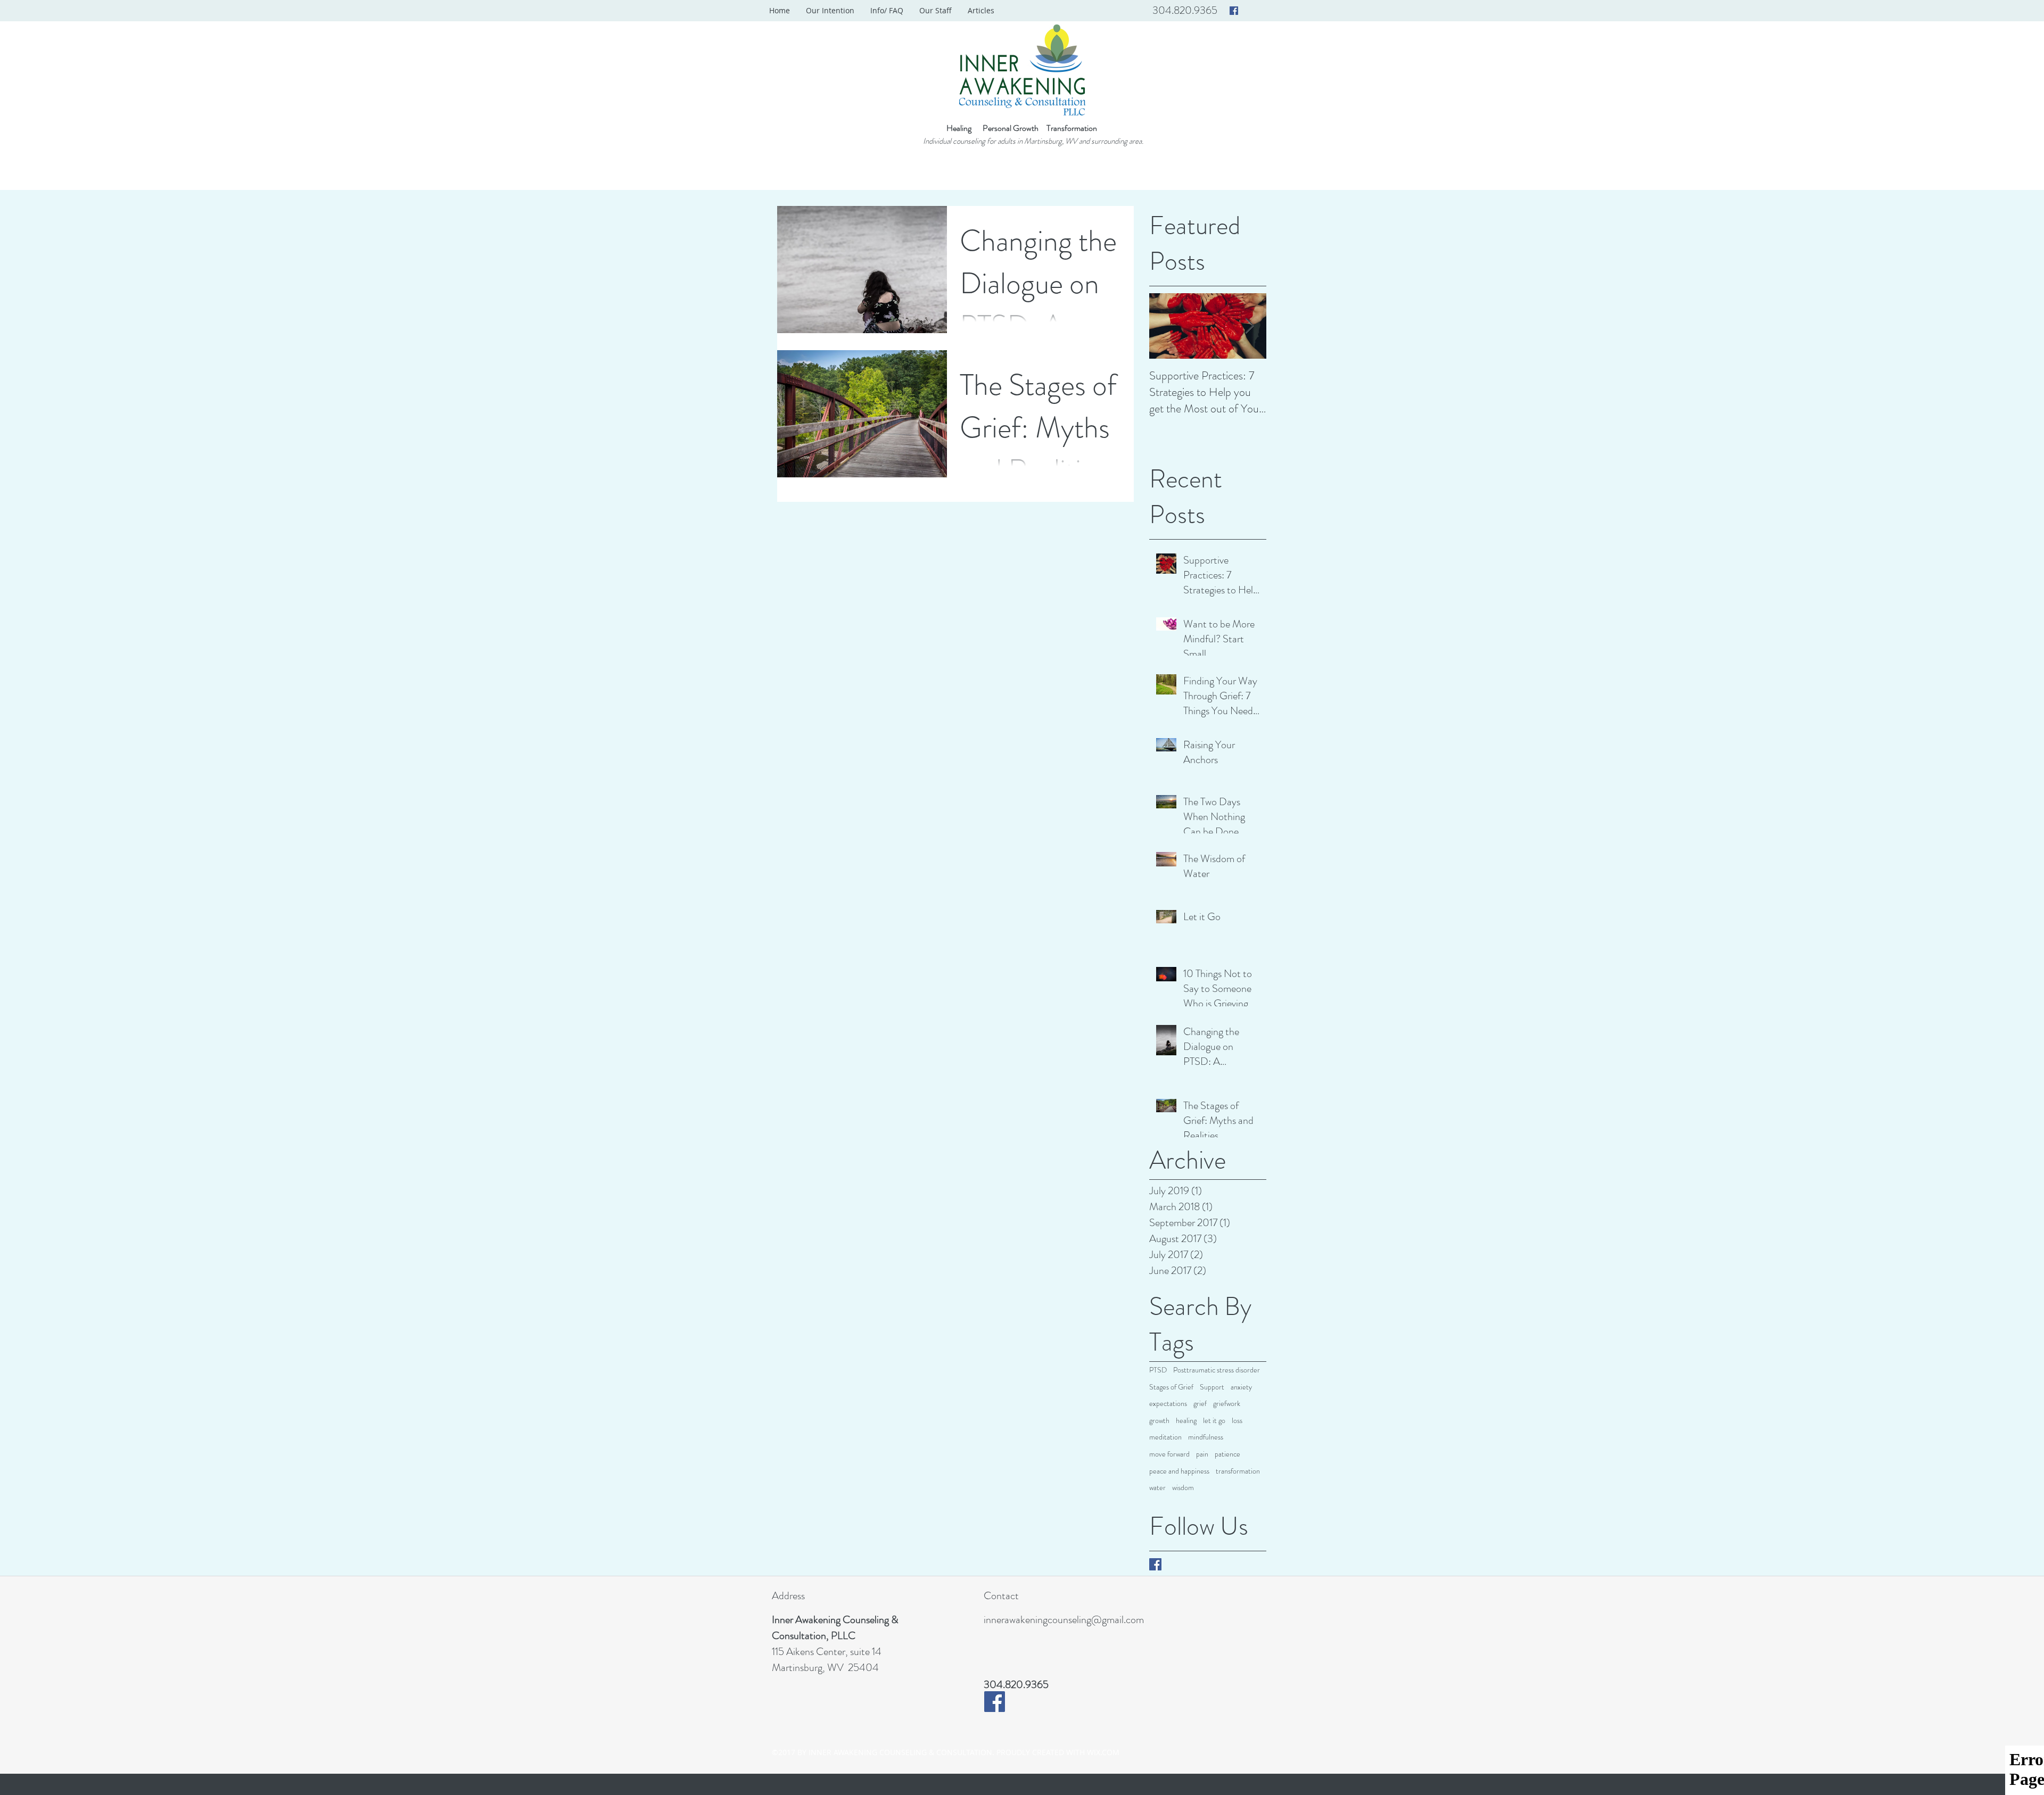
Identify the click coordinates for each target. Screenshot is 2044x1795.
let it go (1214, 1421)
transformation (1238, 1471)
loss (1237, 1421)
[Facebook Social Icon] (1234, 11)
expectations (1168, 1404)
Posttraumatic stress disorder (1217, 1370)
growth (1159, 1421)
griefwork (1227, 1404)
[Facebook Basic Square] (1155, 1564)
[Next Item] (1249, 326)
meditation (1165, 1437)
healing (1186, 1421)
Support (1212, 1387)
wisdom (1183, 1488)
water (1157, 1488)
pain (1202, 1454)
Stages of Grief (1171, 1387)
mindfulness (1206, 1437)
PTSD (1158, 1370)
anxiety (1241, 1387)
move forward (1169, 1454)
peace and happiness (1179, 1471)
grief (1200, 1404)
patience (1227, 1454)
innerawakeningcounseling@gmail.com (1064, 1620)
